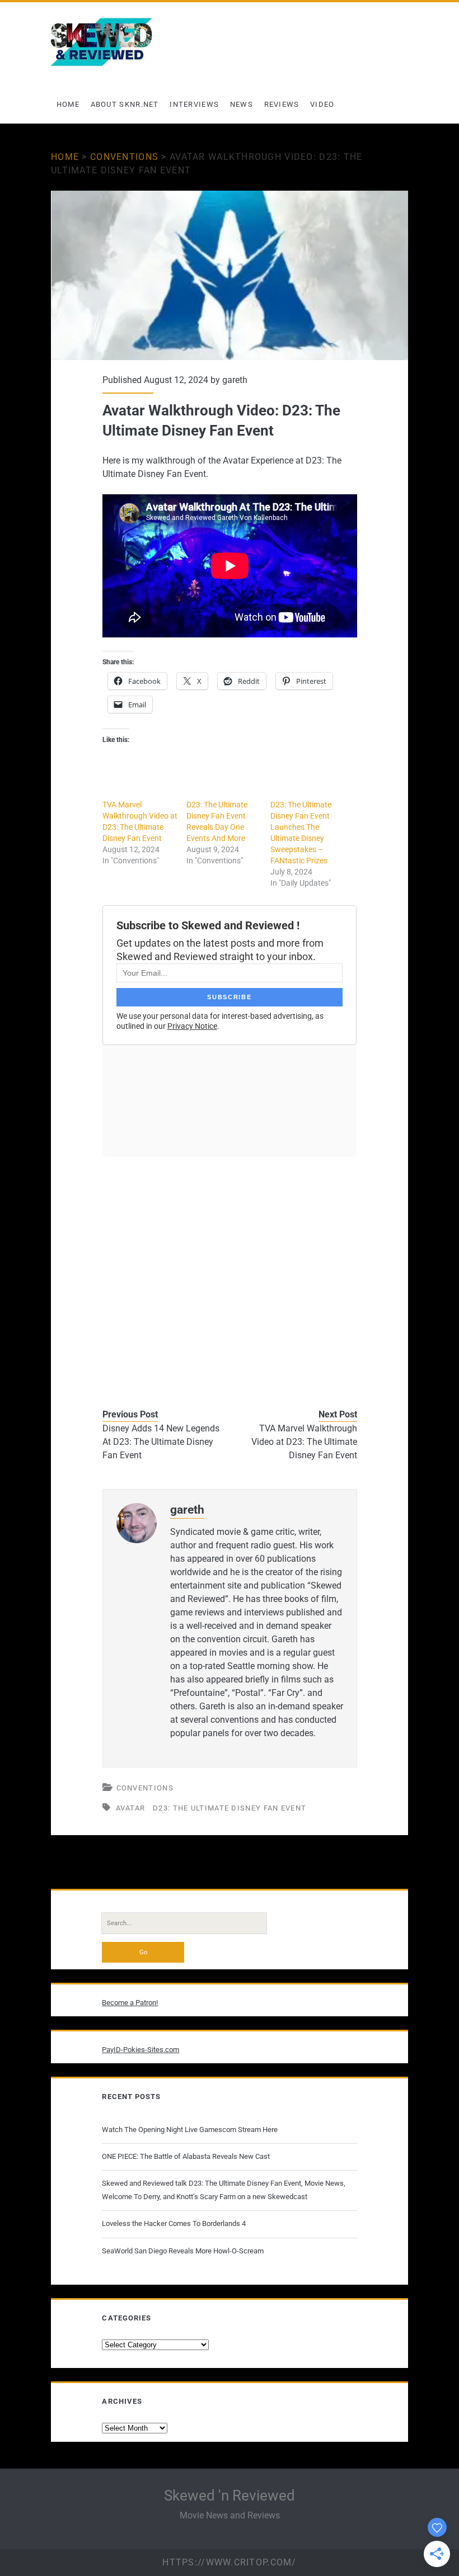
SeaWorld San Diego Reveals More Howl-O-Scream (183, 2251)
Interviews (194, 104)
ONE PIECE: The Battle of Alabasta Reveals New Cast (186, 2156)
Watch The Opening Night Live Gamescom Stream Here (190, 2130)
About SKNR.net (125, 104)
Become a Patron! (130, 2003)
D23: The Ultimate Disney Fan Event (230, 1808)
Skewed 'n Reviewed (230, 2495)
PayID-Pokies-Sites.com (140, 2050)
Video (322, 104)
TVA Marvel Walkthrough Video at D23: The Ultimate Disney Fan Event (304, 1442)
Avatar (131, 1808)
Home (68, 104)
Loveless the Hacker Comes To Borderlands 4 (174, 2223)
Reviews (282, 104)
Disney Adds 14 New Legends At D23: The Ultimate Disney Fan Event (161, 1442)
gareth (235, 380)
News (242, 104)
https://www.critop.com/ (229, 2562)
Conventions (124, 157)
